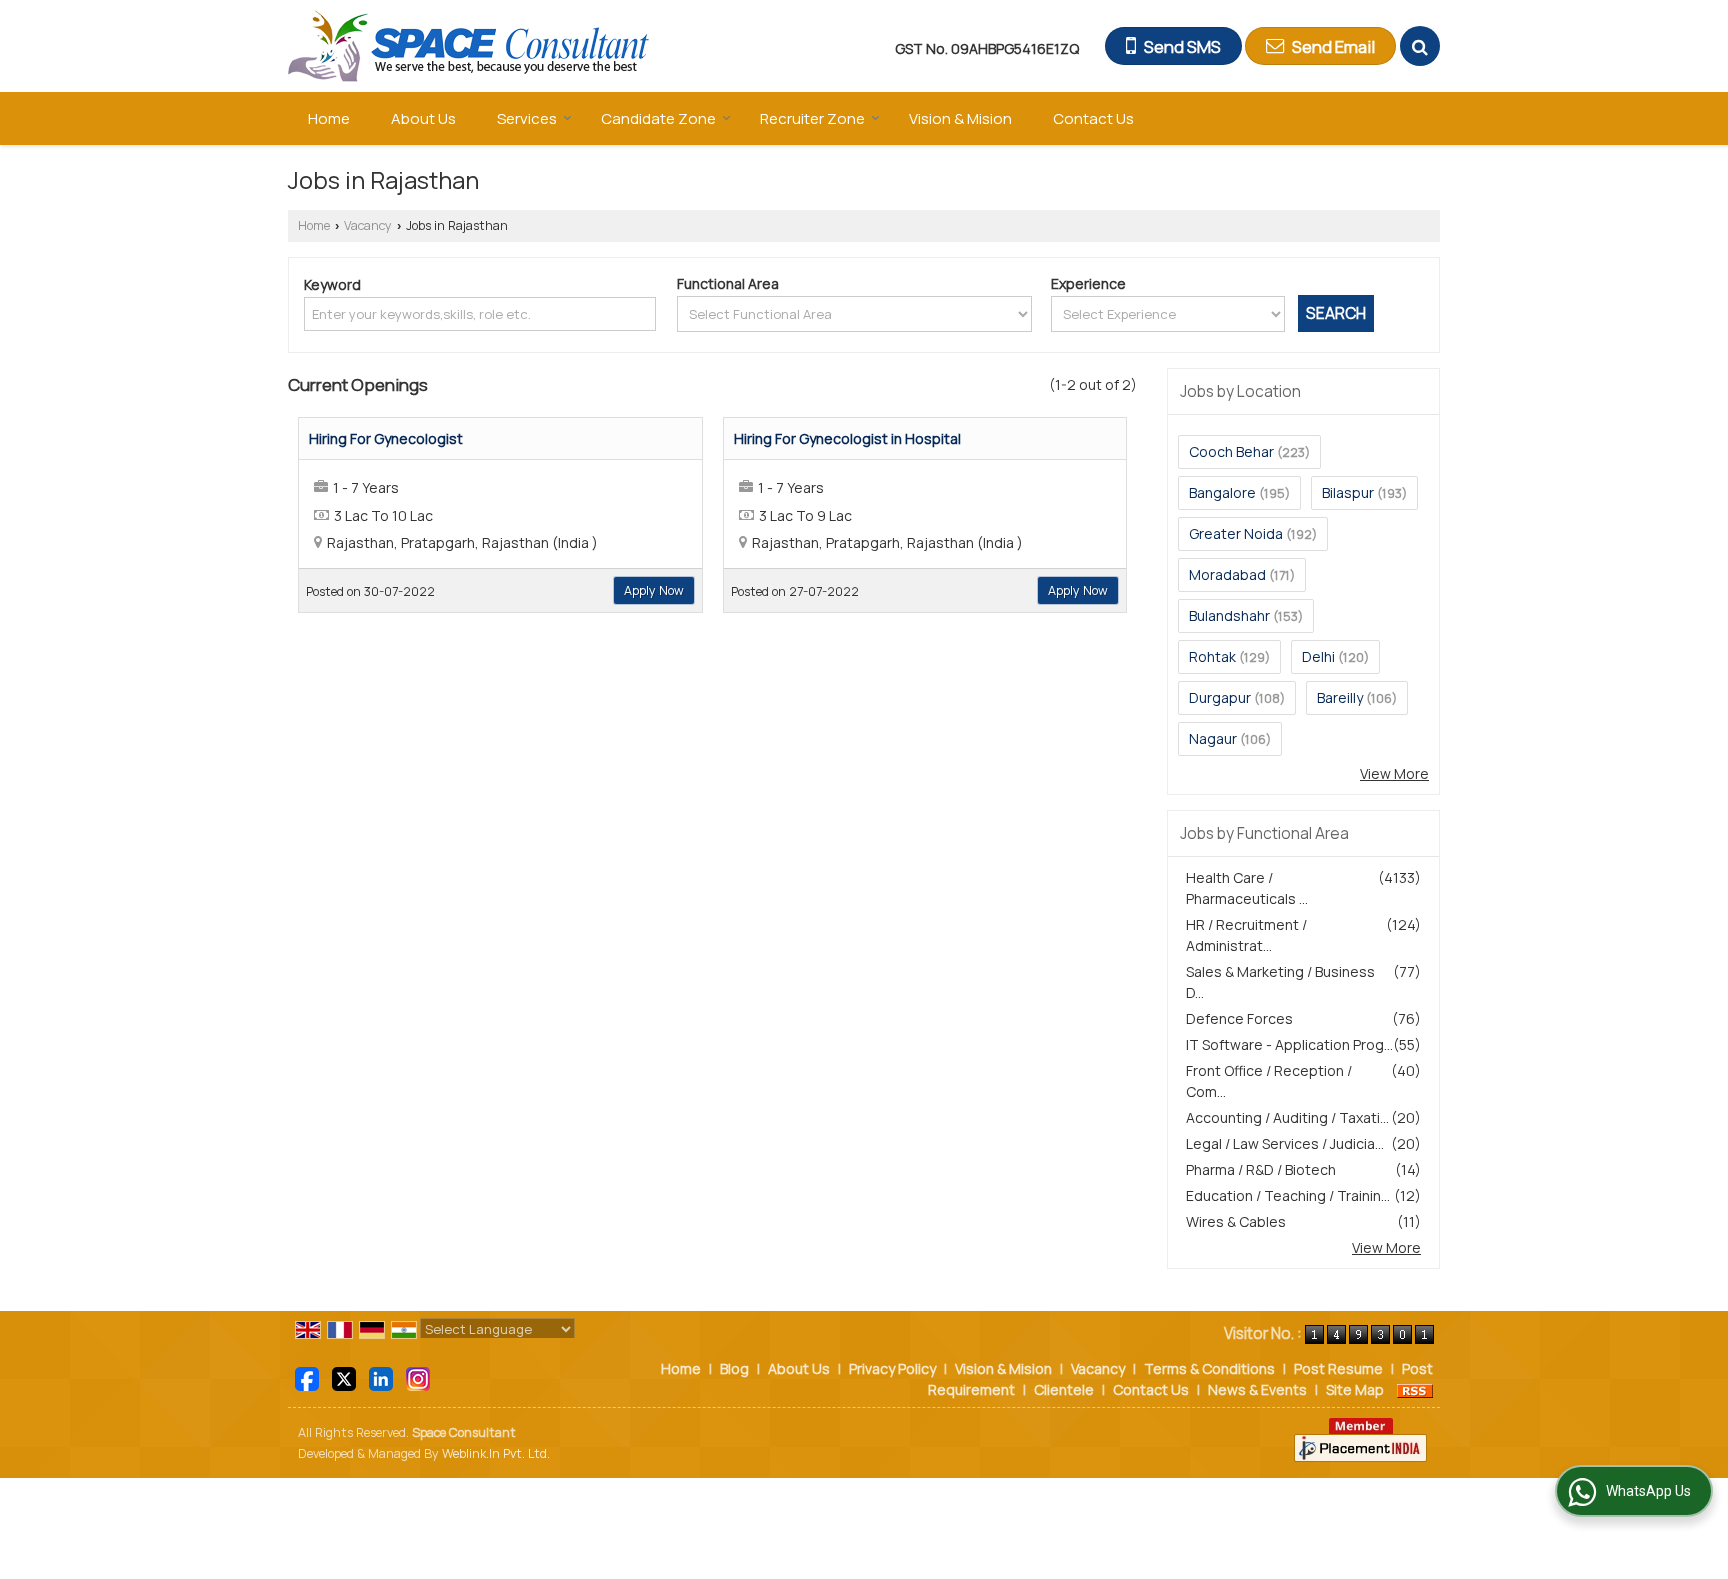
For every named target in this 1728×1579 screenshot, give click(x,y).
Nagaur (1213, 738)
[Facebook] (307, 1377)
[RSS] (1415, 1389)
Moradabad (1227, 574)
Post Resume (1338, 1368)
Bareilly (1340, 697)
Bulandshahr (1229, 615)
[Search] (1420, 46)
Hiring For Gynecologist (386, 438)
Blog (734, 1368)
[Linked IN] (381, 1377)
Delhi (1318, 656)
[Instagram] (418, 1377)
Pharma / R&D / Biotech (1261, 1169)
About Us (423, 118)
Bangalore (1222, 492)
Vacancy (368, 225)
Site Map (1355, 1389)
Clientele (1064, 1389)
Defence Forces (1239, 1018)
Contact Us (1093, 118)
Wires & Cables (1236, 1221)
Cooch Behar (1231, 451)
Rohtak (1212, 656)
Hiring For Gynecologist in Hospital (847, 438)
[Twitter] (344, 1377)
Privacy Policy (892, 1368)
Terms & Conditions (1209, 1368)
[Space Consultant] (469, 46)
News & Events (1257, 1389)
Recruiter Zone (812, 118)
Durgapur (1220, 697)
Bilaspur (1348, 492)
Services (527, 118)
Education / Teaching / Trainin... (1288, 1195)
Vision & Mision (960, 118)
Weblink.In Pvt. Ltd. (496, 1453)
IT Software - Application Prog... (1289, 1044)
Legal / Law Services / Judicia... (1285, 1143)
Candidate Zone (658, 118)
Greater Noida (1236, 533)
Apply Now (654, 590)
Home (329, 118)
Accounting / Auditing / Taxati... (1287, 1117)
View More (1394, 773)
